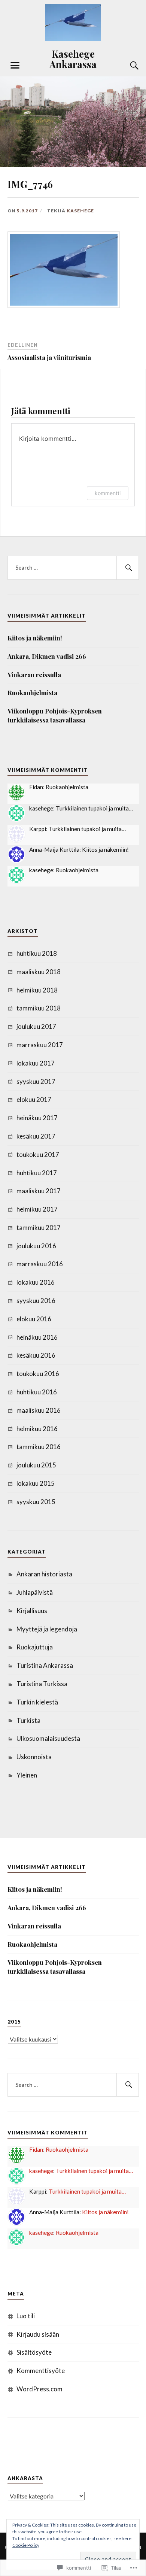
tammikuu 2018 (39, 1008)
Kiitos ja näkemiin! (35, 638)
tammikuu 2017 (39, 1228)
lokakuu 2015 (36, 1483)
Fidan (36, 787)
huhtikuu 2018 (37, 953)
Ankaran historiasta (44, 1574)
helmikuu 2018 (37, 990)
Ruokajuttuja (35, 1647)
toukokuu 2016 (38, 1374)
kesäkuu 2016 (36, 1355)
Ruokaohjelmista (32, 693)
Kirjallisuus (32, 1611)
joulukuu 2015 (36, 1465)
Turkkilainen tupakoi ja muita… (94, 808)
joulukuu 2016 (36, 1246)
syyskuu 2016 (36, 1301)
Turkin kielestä (37, 1702)
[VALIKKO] (15, 66)
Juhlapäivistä (35, 1592)
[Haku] (127, 66)
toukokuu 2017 (38, 1154)
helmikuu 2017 (37, 1209)
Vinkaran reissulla (34, 675)
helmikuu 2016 (37, 1429)
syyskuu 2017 (36, 1081)
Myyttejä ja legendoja (47, 1629)
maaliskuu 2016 (39, 1410)
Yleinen (27, 1775)
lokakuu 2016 (36, 1282)
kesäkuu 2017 (36, 1136)
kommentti (108, 493)
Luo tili (26, 2316)
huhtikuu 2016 (37, 1392)
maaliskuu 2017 (39, 1191)
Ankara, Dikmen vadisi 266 (47, 656)
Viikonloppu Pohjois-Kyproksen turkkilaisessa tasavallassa (55, 715)
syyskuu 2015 (36, 1502)
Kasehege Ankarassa (73, 59)
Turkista (28, 1720)
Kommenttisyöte (41, 2371)
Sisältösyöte (34, 2352)
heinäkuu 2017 (37, 1118)
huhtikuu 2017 (37, 1173)
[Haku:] (73, 568)
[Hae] (128, 568)
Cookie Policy (26, 2545)
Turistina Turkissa (42, 1684)
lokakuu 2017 (36, 1063)
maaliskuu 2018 (39, 972)
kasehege (80, 211)
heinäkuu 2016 (37, 1337)
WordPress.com (39, 2389)
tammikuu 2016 (39, 1447)
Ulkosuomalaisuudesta (48, 1738)
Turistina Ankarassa (45, 1665)
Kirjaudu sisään (38, 2334)
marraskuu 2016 (40, 1264)
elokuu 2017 (34, 1099)
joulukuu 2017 (36, 1026)
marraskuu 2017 (40, 1045)
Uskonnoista (34, 1757)
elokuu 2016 (34, 1319)
